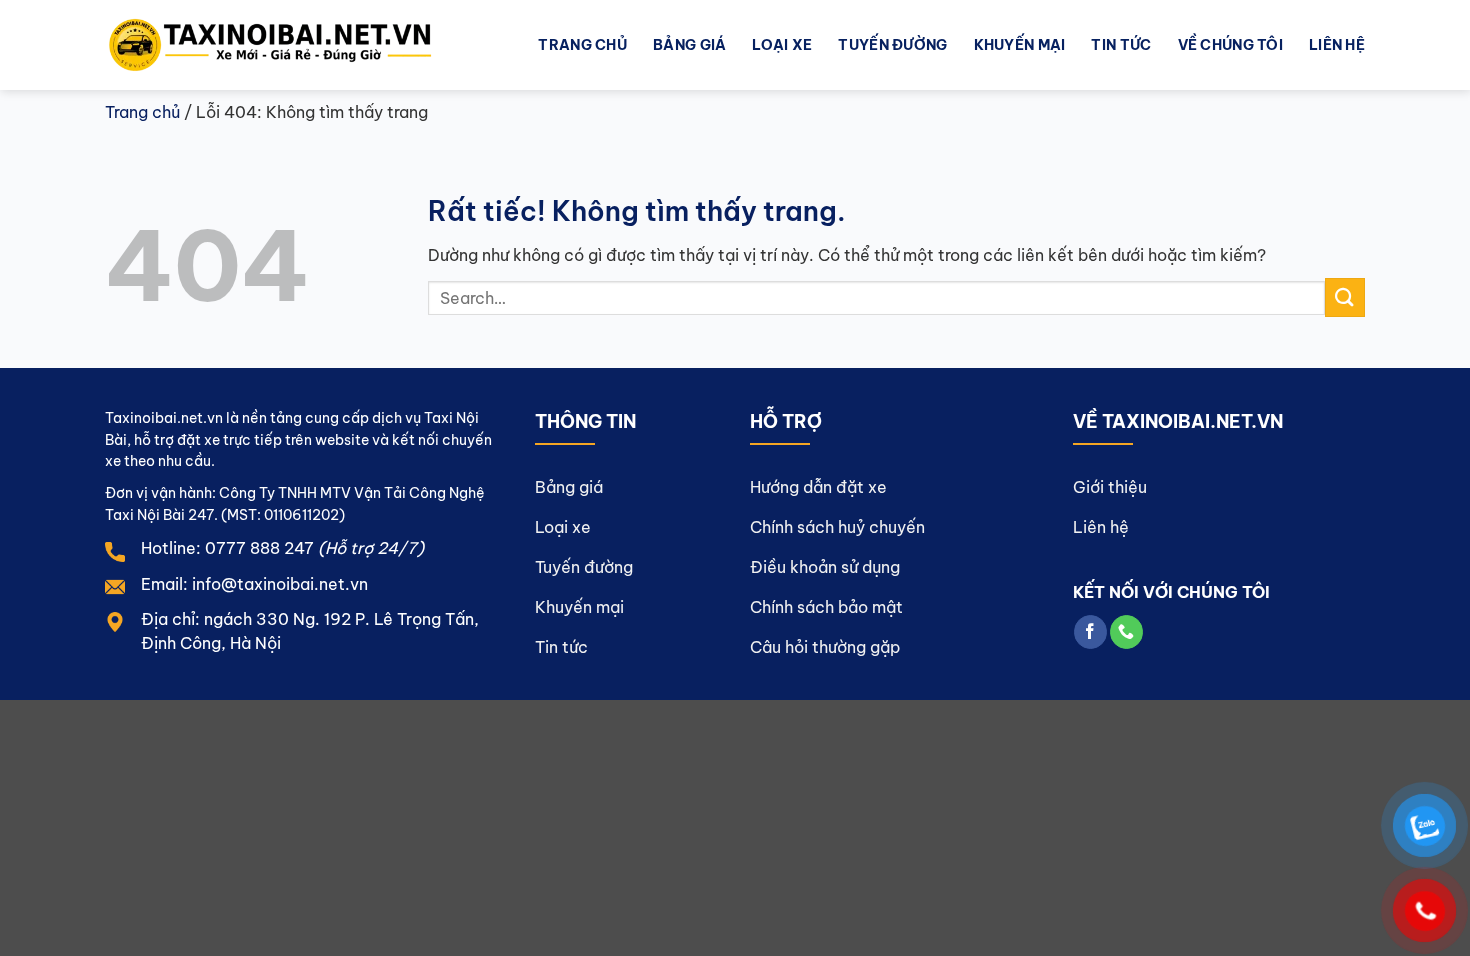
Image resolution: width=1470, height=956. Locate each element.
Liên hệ (1337, 45)
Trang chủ (582, 45)
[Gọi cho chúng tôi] (1126, 632)
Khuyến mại (1020, 45)
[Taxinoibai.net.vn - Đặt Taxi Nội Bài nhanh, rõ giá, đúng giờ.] (287, 45)
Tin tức (1121, 45)
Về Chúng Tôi (1230, 45)
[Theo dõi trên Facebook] (1090, 632)
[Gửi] (1345, 297)
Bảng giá (689, 45)
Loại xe (782, 45)
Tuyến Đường (892, 45)
